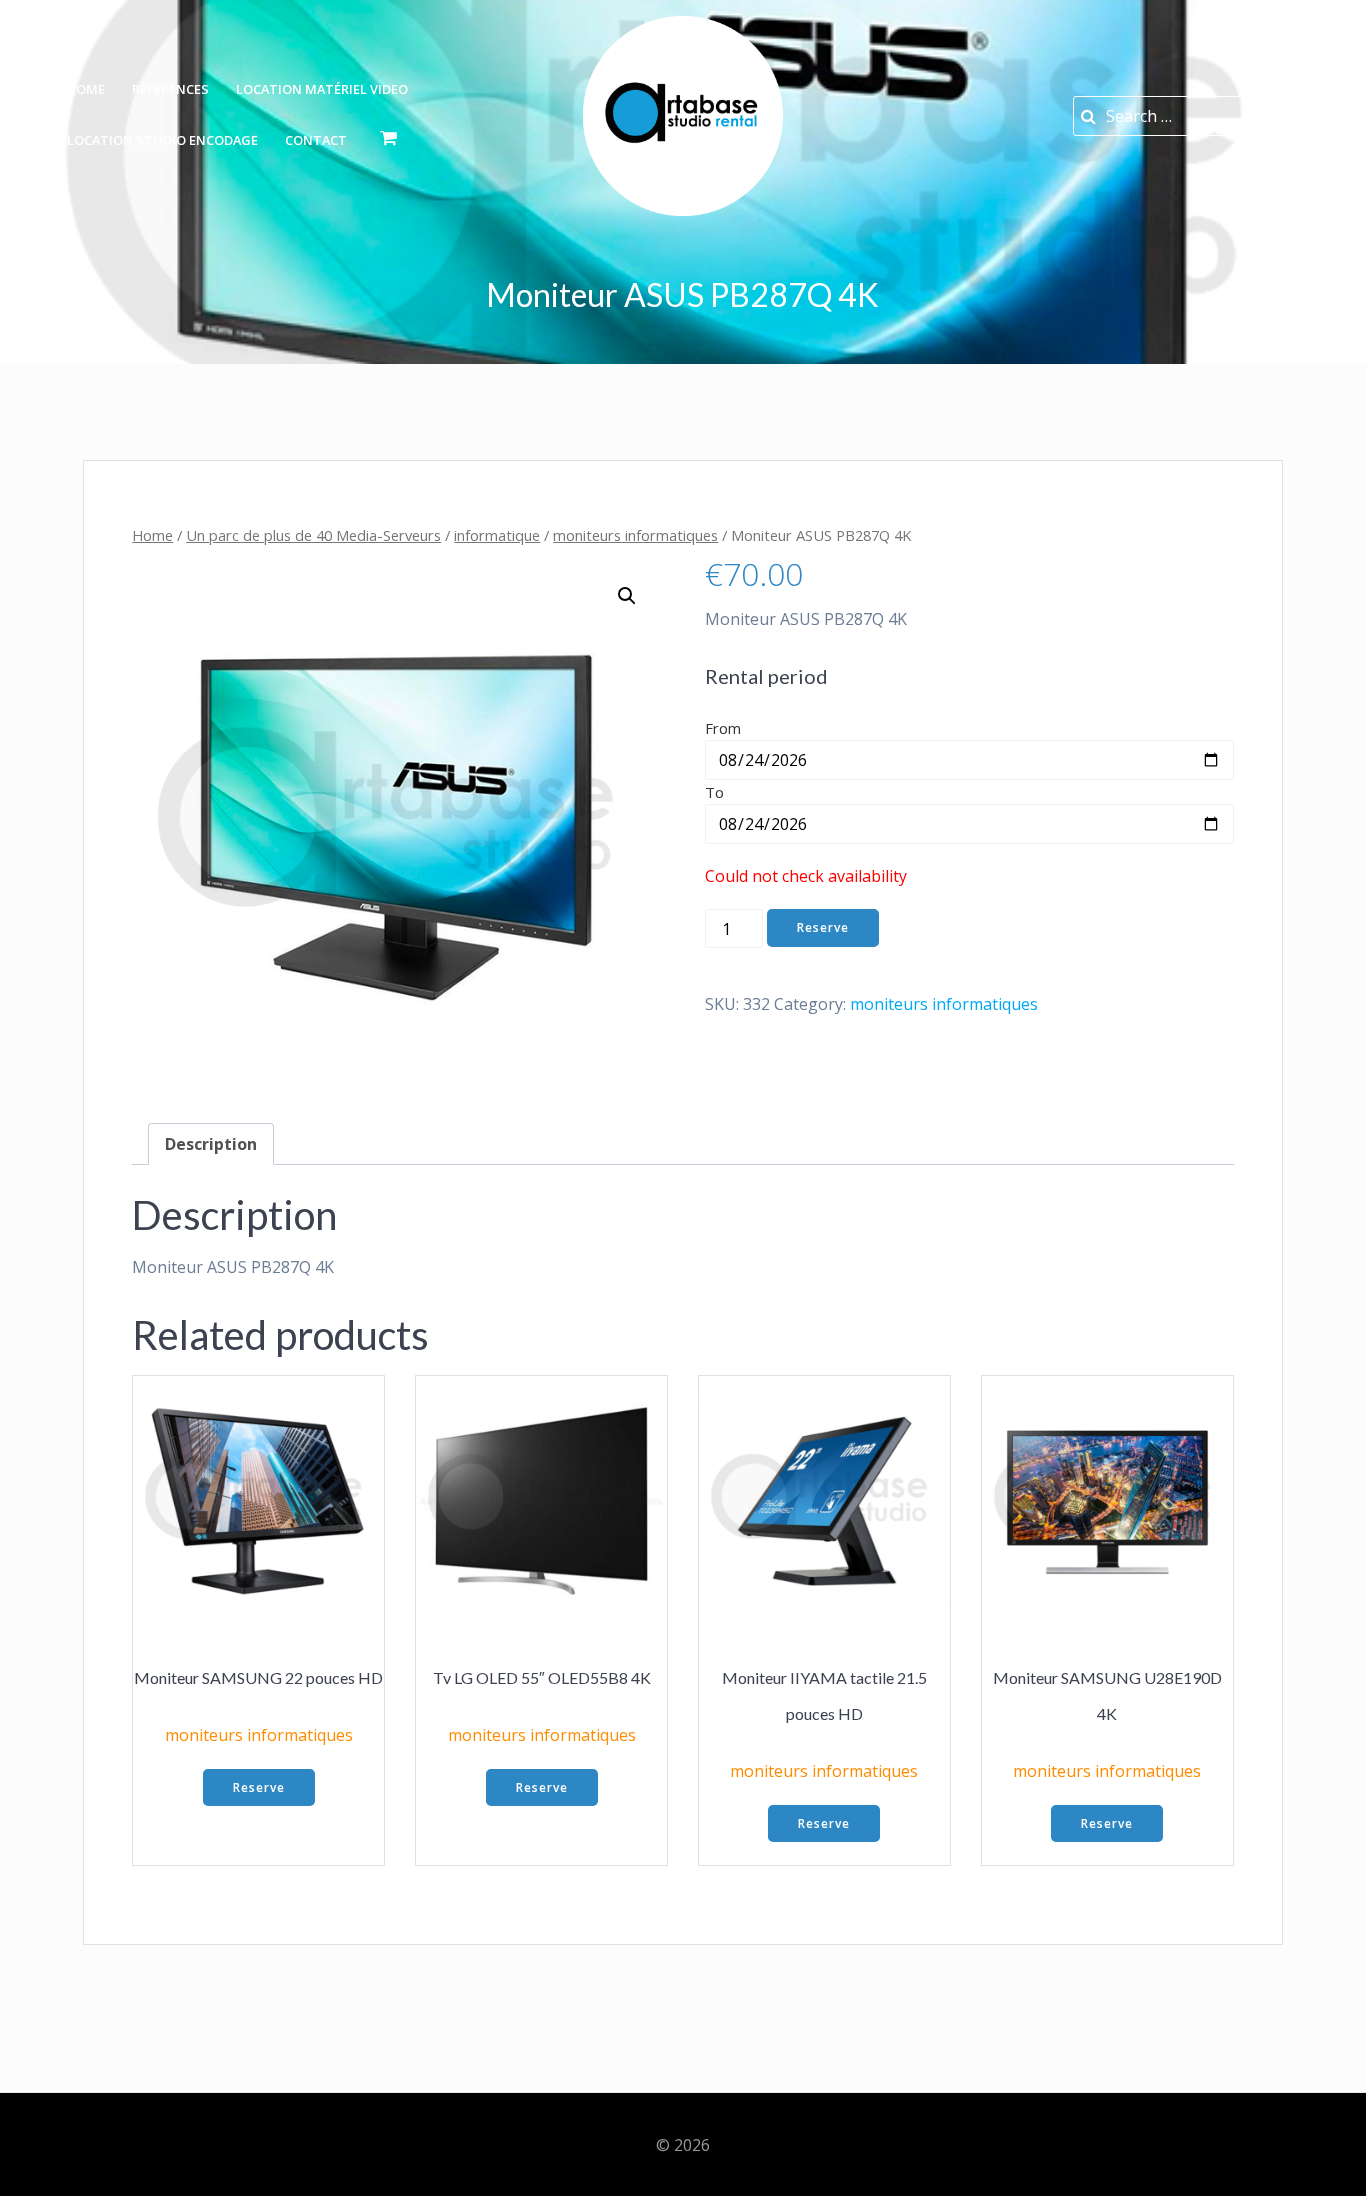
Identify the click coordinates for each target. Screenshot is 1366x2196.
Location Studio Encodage (162, 140)
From (723, 728)
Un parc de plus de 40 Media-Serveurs (313, 535)
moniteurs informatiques (635, 535)
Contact (316, 140)
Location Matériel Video (322, 89)
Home (86, 89)
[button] (627, 596)
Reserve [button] (259, 1787)
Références (170, 89)
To (714, 792)
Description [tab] (211, 1144)
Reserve (823, 927)
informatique (497, 535)
